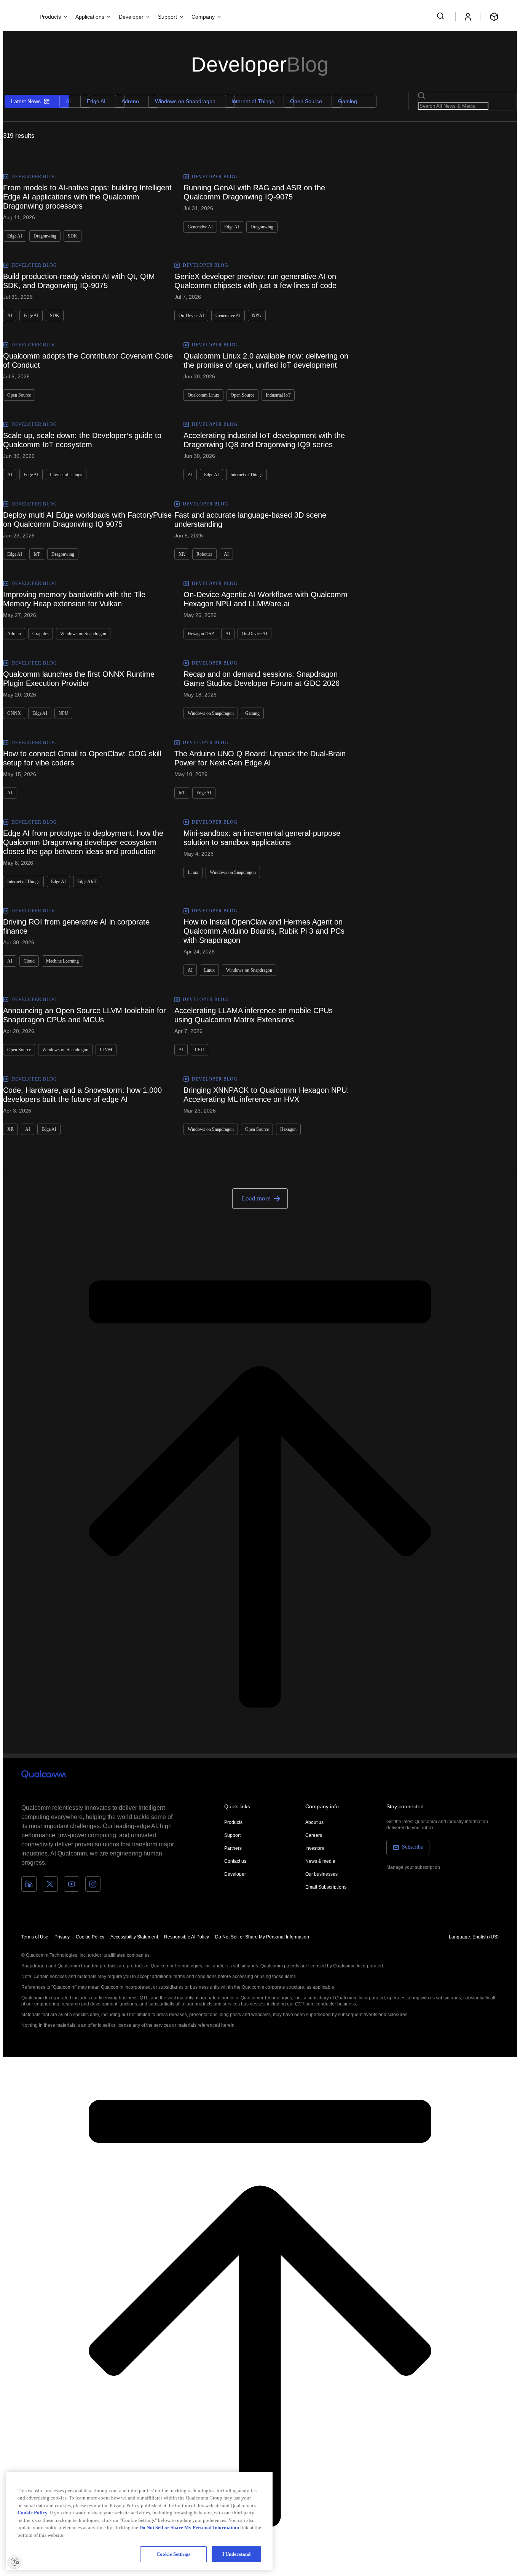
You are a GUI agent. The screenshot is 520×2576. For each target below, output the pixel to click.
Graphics (41, 634)
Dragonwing (45, 236)
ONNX (14, 713)
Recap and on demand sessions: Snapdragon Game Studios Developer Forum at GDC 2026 (262, 679)
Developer (235, 1874)
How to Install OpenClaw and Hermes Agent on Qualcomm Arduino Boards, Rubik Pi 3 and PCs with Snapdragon (264, 931)
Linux (193, 872)
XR (182, 554)
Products (233, 1822)
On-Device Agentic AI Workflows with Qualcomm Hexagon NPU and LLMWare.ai (266, 599)
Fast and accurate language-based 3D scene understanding (250, 520)
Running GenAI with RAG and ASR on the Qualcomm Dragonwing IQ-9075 (254, 192)
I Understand (237, 2554)
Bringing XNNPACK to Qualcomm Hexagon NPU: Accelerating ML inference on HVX (266, 1095)
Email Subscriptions (326, 1887)
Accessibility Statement (134, 1937)
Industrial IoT (278, 395)
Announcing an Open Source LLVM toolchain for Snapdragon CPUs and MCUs (85, 1015)
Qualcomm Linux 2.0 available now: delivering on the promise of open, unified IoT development (266, 360)
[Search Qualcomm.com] (442, 16)
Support (232, 1835)
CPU (199, 1050)
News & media (320, 1861)
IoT (37, 554)
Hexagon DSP (201, 634)
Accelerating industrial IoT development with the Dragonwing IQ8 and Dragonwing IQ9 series (264, 440)
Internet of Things (253, 101)
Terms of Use (35, 1937)
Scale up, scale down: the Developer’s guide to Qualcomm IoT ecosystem (82, 440)
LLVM (106, 1050)
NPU (257, 316)
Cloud (29, 961)
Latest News (26, 101)
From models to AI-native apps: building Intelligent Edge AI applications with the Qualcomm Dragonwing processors (87, 197)
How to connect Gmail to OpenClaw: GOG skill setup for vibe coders (82, 758)
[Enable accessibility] (14, 2562)
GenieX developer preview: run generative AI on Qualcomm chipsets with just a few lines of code (255, 281)
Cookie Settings (173, 2554)
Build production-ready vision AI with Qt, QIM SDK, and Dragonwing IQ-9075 (79, 281)
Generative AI (200, 227)
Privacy (62, 1937)
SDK (73, 236)
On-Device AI (191, 316)
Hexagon (288, 1129)
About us (314, 1822)
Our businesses (321, 1874)
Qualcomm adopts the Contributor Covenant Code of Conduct (88, 360)
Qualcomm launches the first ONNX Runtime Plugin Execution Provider (79, 679)
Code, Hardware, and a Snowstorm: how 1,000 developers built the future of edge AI (82, 1095)
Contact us (235, 1861)
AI (68, 101)
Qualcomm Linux (203, 395)
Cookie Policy (90, 1937)
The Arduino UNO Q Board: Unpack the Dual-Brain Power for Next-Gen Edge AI (260, 758)
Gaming (348, 101)
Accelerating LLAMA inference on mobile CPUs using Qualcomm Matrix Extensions (254, 1015)
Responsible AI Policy (187, 1937)
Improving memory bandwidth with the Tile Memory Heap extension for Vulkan (74, 599)
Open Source (306, 101)
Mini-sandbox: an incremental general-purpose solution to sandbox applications (262, 838)
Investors (315, 1848)
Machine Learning (62, 961)
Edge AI (96, 101)
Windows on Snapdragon (185, 101)
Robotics (204, 554)
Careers (314, 1835)
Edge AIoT (87, 882)
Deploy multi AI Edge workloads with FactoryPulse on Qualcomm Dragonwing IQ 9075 (87, 520)
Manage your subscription (413, 1867)
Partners (233, 1848)
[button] (262, 1937)
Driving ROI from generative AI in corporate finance (76, 926)
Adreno (130, 101)
